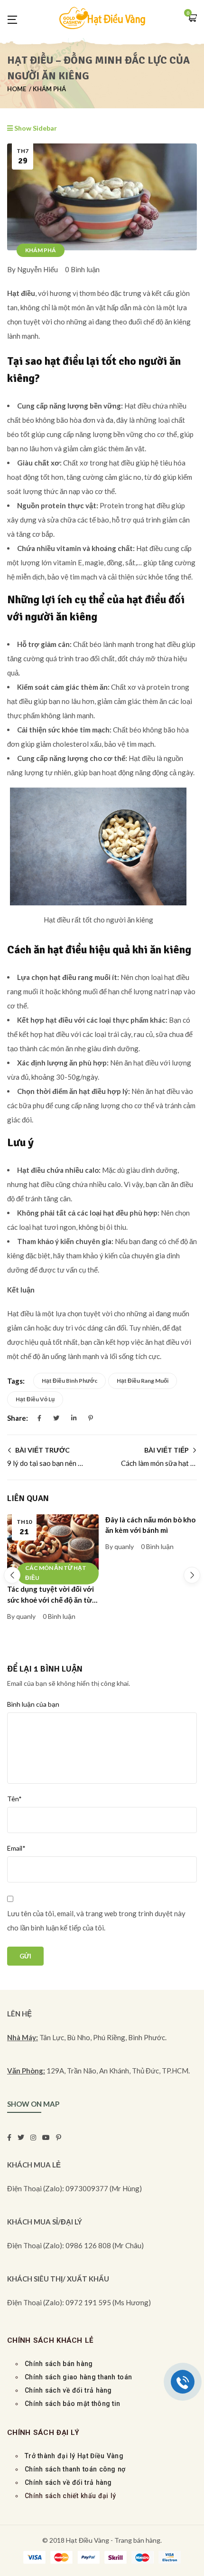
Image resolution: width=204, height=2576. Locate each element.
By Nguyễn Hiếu (32, 269)
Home (17, 89)
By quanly (21, 1616)
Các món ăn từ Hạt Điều (56, 1573)
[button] (192, 19)
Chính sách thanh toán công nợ (75, 2469)
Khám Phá (49, 89)
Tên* (14, 1799)
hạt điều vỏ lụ (35, 1399)
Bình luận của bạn (33, 1704)
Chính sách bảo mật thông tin (72, 2404)
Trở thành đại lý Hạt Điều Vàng (74, 2456)
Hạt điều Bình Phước (70, 1381)
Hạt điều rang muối (143, 1381)
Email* (16, 1848)
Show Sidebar (35, 128)
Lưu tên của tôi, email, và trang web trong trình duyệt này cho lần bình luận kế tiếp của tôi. (96, 1920)
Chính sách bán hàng (59, 2364)
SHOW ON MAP (33, 2104)
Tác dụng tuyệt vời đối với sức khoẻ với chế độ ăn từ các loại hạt (51, 1600)
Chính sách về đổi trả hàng (68, 2482)
